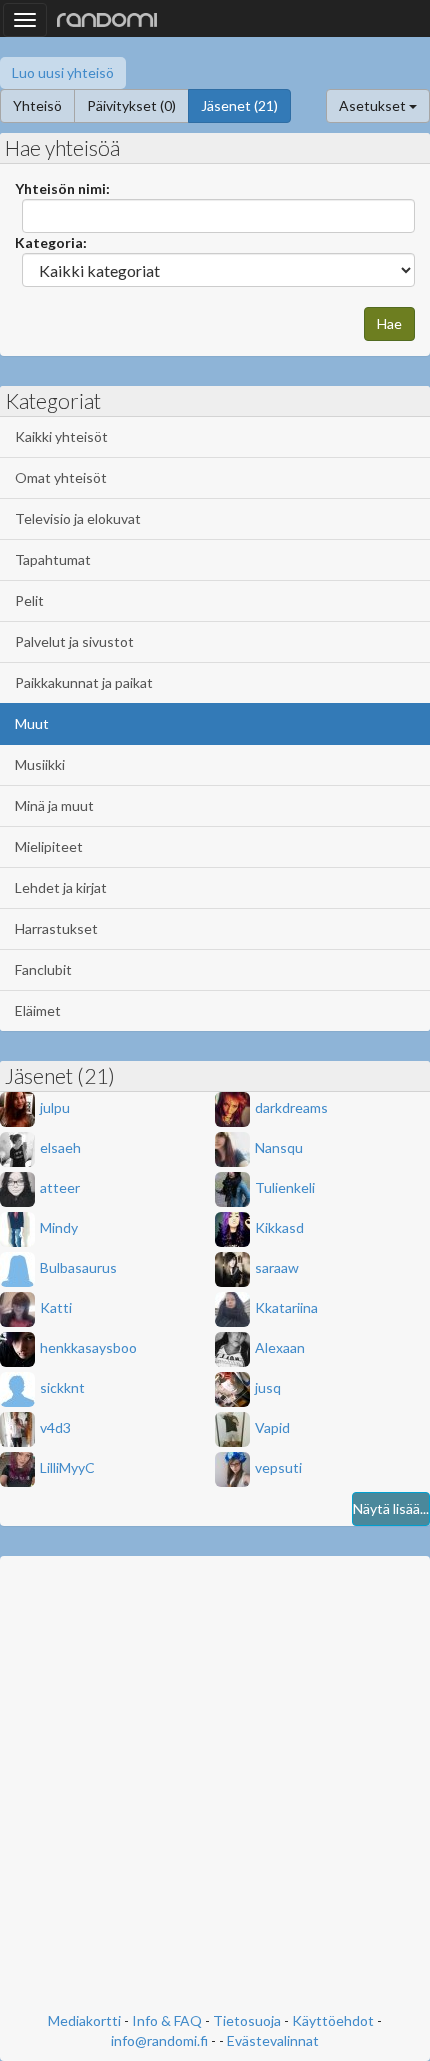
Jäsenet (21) (239, 105)
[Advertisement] (215, 1786)
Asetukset (374, 105)
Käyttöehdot (333, 2020)
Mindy (59, 1227)
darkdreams (291, 1107)
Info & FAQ (167, 2020)
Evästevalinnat (273, 2040)
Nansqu (279, 1147)
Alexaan (280, 1347)
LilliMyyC (67, 1467)
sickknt (62, 1387)
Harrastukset (56, 928)
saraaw (277, 1267)
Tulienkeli (285, 1187)
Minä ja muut (54, 805)
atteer (60, 1187)
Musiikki (40, 764)
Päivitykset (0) (131, 105)
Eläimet (38, 1010)
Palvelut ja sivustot (74, 641)
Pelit (29, 600)
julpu (55, 1107)
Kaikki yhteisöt (61, 436)
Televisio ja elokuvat (78, 518)
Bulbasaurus (78, 1267)
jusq (268, 1387)
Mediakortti (84, 2020)
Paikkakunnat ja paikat (84, 682)
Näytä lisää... (391, 1508)
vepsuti (278, 1467)
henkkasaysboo (88, 1347)
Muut (32, 723)
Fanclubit (43, 969)
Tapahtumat (53, 559)
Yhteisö (37, 105)
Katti (56, 1307)
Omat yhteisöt (61, 477)
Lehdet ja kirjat (61, 887)
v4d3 (55, 1427)
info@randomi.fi (159, 2040)
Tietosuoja (247, 2020)
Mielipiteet (49, 846)
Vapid (272, 1427)
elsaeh (60, 1147)
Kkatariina (286, 1307)
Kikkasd (279, 1227)
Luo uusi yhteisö (63, 72)
